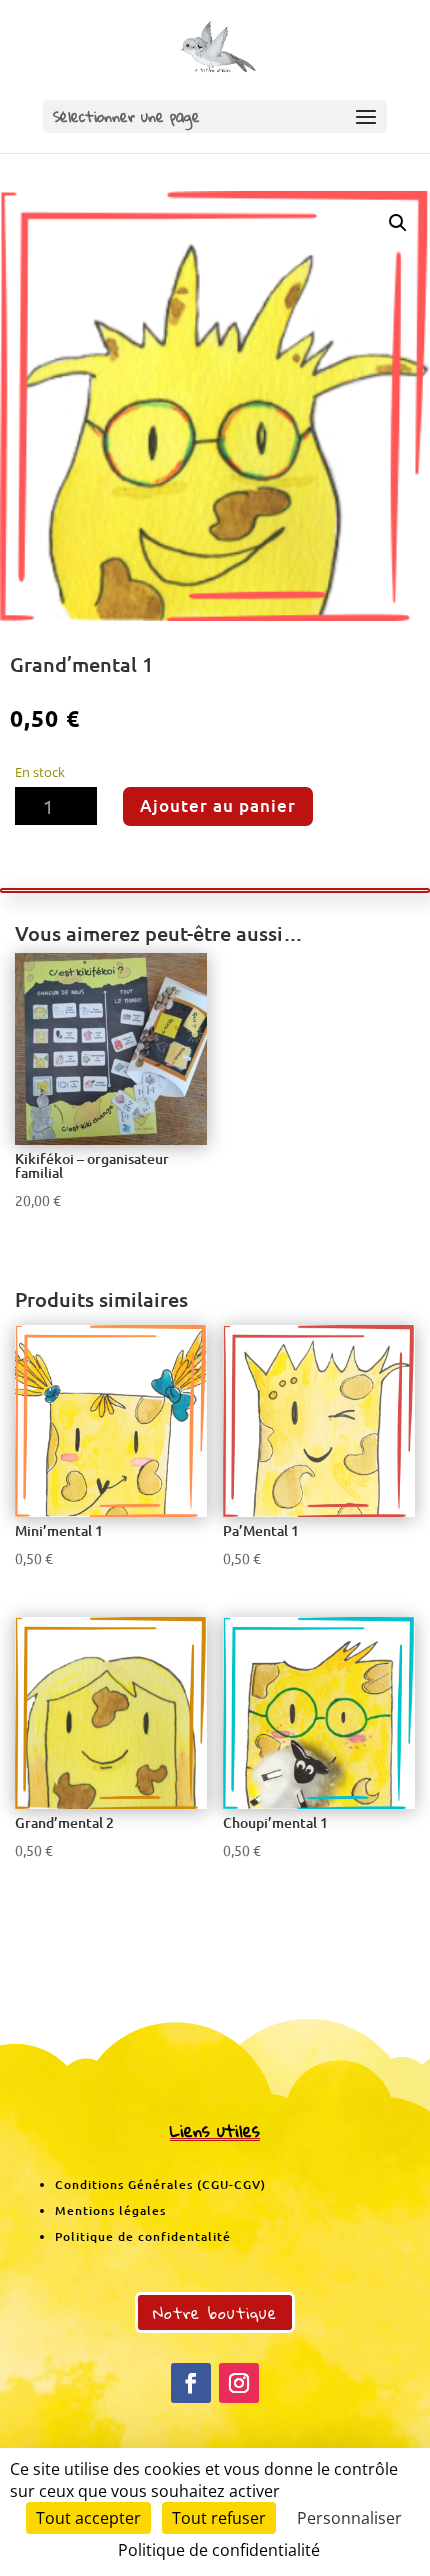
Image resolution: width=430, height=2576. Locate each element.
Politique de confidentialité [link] (219, 2550)
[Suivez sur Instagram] (239, 2383)
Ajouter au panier (218, 805)
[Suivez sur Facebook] (191, 2383)
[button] (398, 223)
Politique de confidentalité (143, 2236)
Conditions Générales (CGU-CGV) (160, 2184)
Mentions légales (110, 2210)
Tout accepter (88, 2518)
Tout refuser (219, 2518)
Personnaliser (349, 2518)
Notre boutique (215, 2312)
